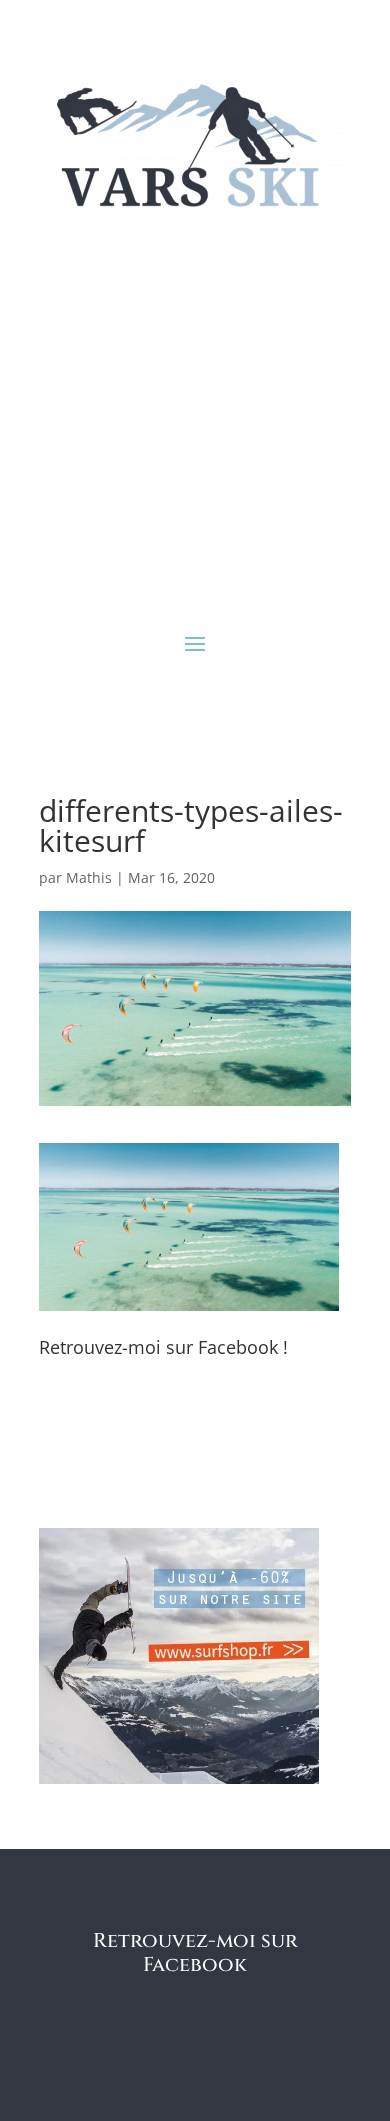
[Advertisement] (195, 421)
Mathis (89, 877)
